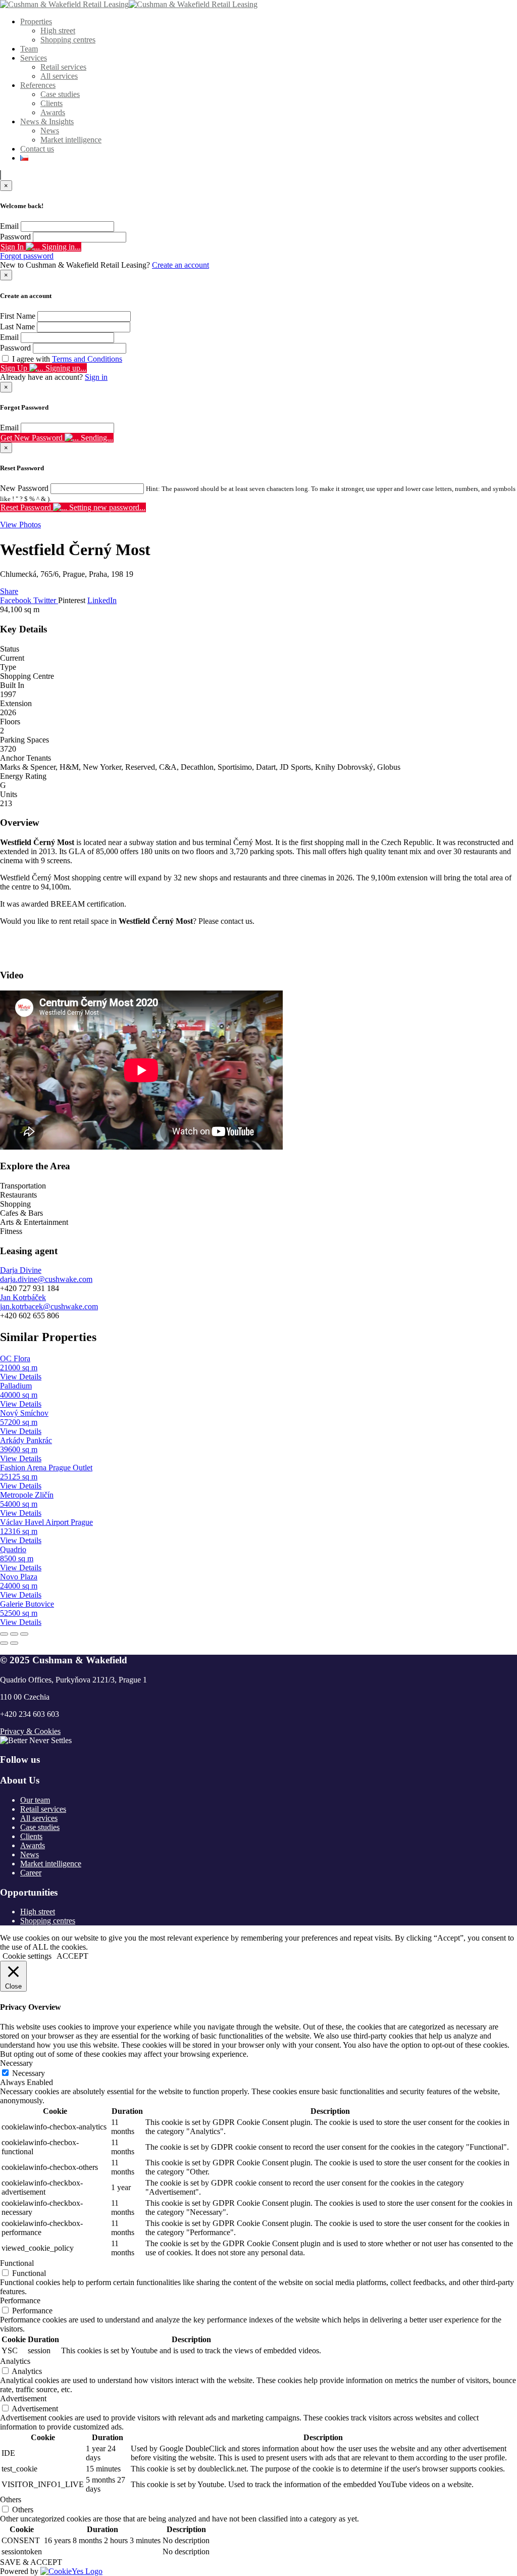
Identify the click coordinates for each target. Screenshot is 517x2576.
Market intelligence (71, 140)
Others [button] (11, 2499)
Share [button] (9, 591)
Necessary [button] (16, 2063)
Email (9, 226)
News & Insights (47, 121)
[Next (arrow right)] (14, 1643)
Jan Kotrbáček (23, 1297)
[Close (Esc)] (4, 1634)
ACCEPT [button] (72, 1956)
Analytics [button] (15, 2361)
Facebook (17, 600)
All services (59, 76)
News (50, 131)
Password (15, 237)
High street (58, 31)
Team (29, 49)
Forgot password (27, 256)
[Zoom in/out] (24, 1634)
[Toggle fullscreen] (14, 1634)
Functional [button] (17, 2263)
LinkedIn (102, 600)
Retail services (63, 67)
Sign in (96, 377)
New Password (24, 488)
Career (31, 1873)
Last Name (17, 327)
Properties (36, 21)
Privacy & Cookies (30, 1731)
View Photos (20, 525)
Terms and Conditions (87, 359)
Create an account (180, 265)
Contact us (37, 149)
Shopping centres (68, 40)
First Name (18, 316)
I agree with (67, 359)
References (38, 85)
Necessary (29, 2073)
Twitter (46, 600)
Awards (53, 112)
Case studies (60, 94)
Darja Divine (21, 1270)
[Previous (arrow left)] (4, 1643)
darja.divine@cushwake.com (46, 1279)
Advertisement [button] (23, 2398)
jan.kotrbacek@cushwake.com (49, 1306)
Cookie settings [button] (27, 1956)
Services (34, 58)
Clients (51, 103)
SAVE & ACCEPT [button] (31, 2562)
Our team (35, 1800)
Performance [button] (20, 2300)
